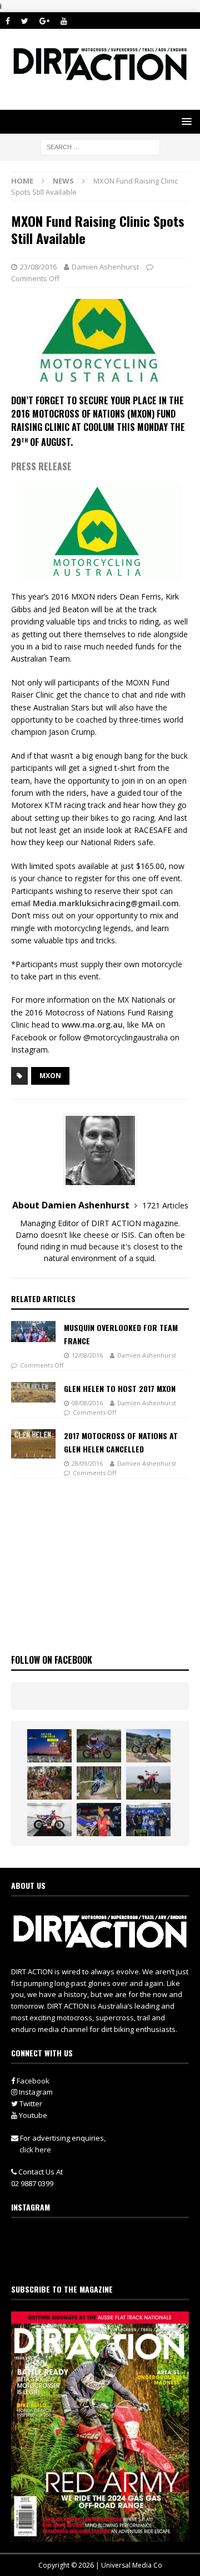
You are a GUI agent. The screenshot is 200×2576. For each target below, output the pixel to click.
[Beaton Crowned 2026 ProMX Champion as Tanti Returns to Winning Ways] (148, 1820)
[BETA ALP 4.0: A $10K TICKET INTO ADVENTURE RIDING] (148, 1783)
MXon (50, 1076)
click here (35, 2150)
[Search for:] (100, 146)
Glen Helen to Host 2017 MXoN (120, 1388)
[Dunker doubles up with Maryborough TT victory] (99, 1820)
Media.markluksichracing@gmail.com (106, 903)
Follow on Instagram (107, 2259)
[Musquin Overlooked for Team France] (33, 1332)
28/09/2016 (87, 1463)
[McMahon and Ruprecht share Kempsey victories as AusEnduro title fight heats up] (99, 1783)
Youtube (32, 2115)
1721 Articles (165, 1205)
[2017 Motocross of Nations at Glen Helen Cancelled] (33, 1444)
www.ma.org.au (92, 1025)
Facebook (32, 2081)
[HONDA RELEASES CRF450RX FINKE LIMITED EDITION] (49, 1820)
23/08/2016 (38, 267)
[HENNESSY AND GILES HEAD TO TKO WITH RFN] (49, 1783)
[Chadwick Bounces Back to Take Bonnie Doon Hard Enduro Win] (99, 1746)
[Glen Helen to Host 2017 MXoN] (33, 1393)
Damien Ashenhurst (105, 267)
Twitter (30, 2104)
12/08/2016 (87, 1355)
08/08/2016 (87, 1403)
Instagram (35, 2092)
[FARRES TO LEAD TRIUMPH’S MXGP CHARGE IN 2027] (148, 1746)
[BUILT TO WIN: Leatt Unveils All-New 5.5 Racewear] (49, 1746)
